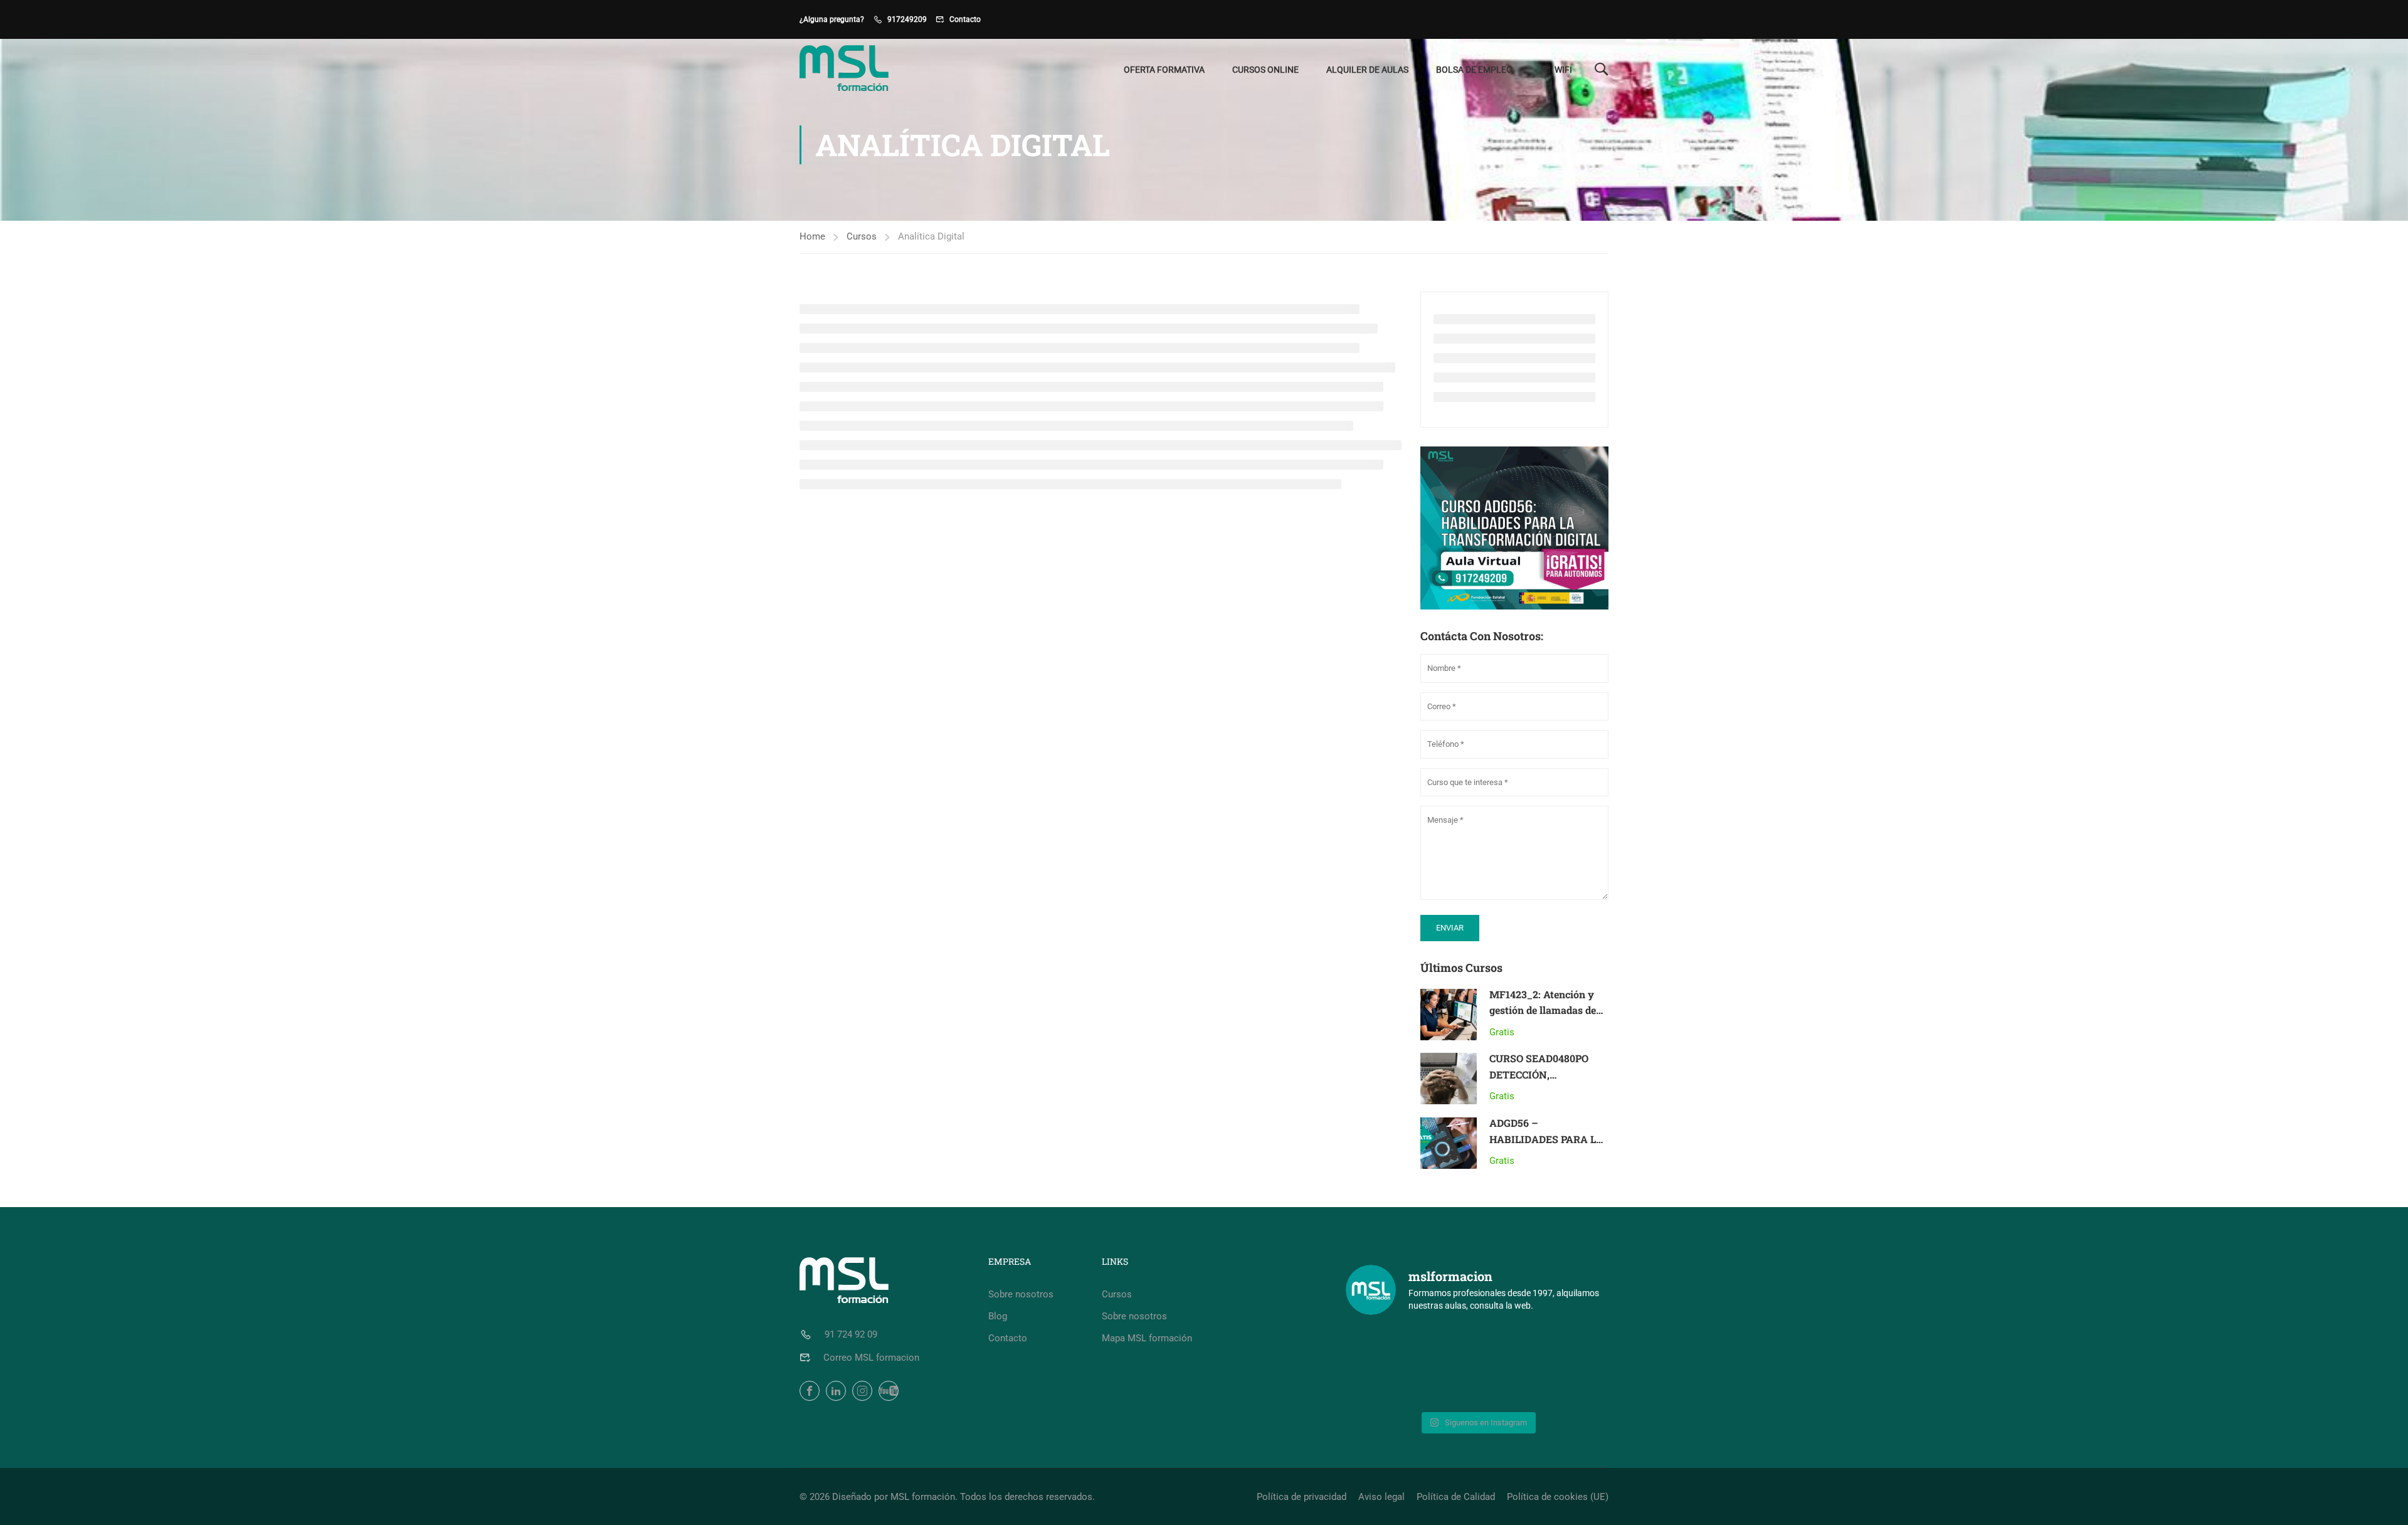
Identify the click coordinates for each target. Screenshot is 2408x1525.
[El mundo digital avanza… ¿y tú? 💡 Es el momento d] (1545, 1366)
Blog (998, 1316)
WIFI (1563, 70)
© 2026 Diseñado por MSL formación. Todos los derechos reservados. (947, 1497)
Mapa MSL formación (1147, 1338)
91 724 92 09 (851, 1334)
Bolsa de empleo (1474, 70)
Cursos (862, 236)
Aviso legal (1381, 1497)
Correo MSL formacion (871, 1358)
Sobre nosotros (1021, 1294)
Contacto (965, 19)
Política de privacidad (1302, 1497)
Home (812, 236)
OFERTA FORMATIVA (1164, 70)
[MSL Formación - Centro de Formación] (847, 70)
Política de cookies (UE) (1558, 1497)
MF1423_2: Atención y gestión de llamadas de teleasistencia (1543, 1010)
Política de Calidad (1456, 1497)
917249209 (907, 19)
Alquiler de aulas (1367, 70)
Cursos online (1265, 70)
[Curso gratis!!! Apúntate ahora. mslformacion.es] (1410, 1366)
